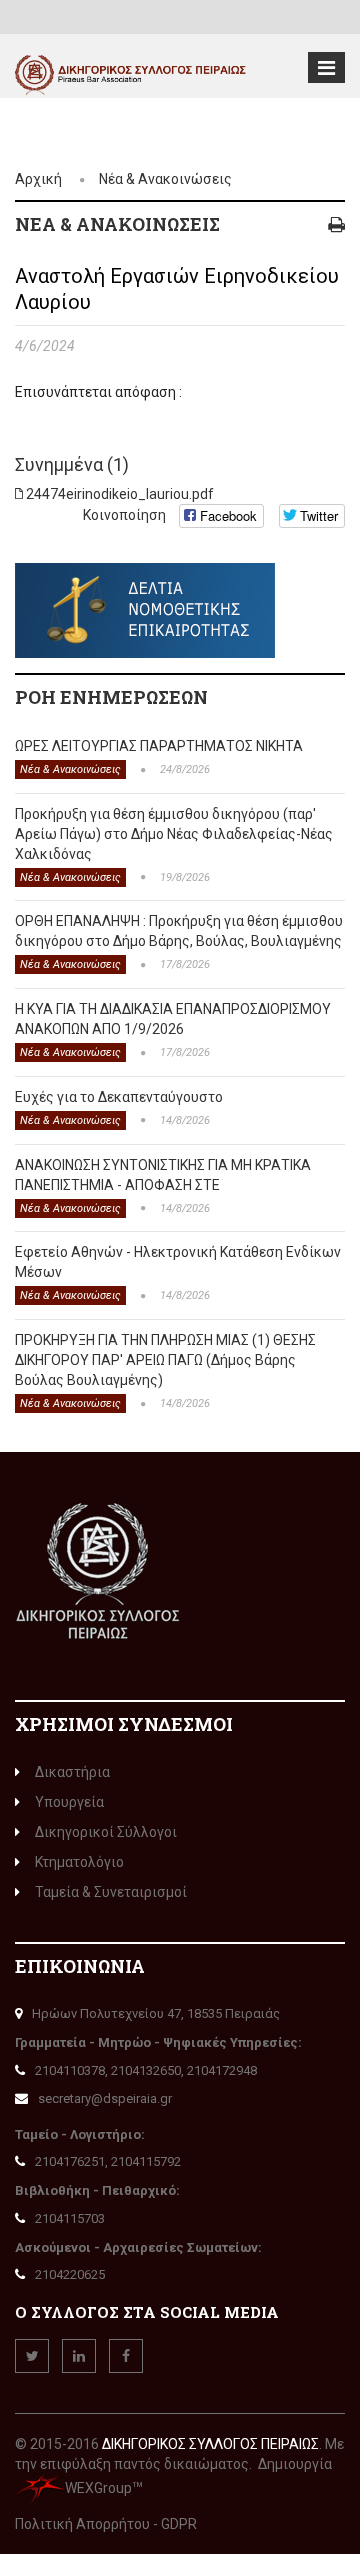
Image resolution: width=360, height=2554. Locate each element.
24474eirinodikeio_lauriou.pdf (120, 494)
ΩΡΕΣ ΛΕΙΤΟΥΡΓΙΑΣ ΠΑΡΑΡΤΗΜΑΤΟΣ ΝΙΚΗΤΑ (159, 746)
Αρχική (38, 179)
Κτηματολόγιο (79, 1862)
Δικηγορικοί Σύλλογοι (106, 1832)
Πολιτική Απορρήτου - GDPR (106, 2524)
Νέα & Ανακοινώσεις (165, 179)
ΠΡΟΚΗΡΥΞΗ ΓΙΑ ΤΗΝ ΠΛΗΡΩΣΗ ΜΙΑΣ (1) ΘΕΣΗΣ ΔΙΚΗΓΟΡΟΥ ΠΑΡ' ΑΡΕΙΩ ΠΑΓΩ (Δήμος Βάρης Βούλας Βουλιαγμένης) (165, 1360)
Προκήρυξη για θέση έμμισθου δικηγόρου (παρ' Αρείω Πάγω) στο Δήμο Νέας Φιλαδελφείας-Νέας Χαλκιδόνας (174, 834)
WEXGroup (98, 2488)
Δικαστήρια (72, 1772)
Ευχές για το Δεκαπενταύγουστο (119, 1097)
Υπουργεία (69, 1802)
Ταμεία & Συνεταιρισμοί (111, 1892)
